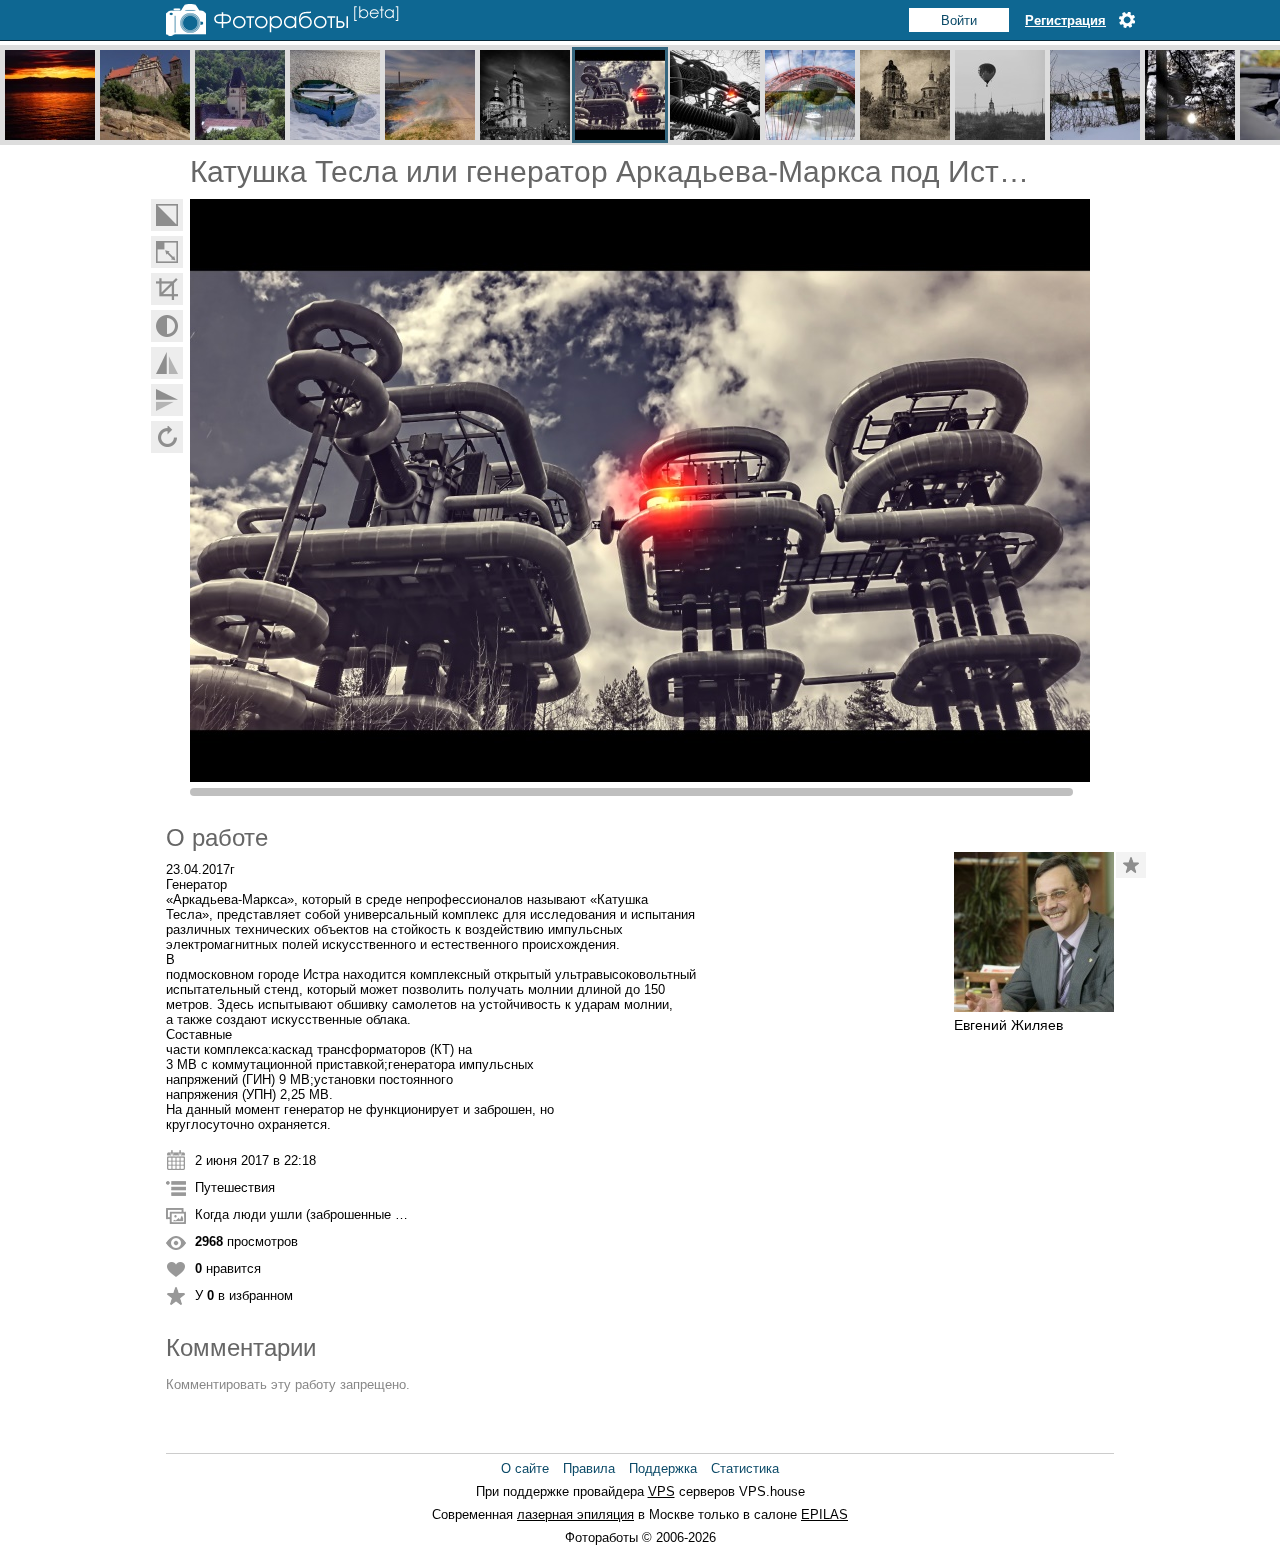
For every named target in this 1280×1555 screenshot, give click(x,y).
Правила (589, 1468)
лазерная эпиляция (575, 1514)
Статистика (745, 1468)
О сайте (525, 1468)
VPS (661, 1491)
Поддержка (663, 1468)
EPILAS (824, 1514)
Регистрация (1065, 20)
